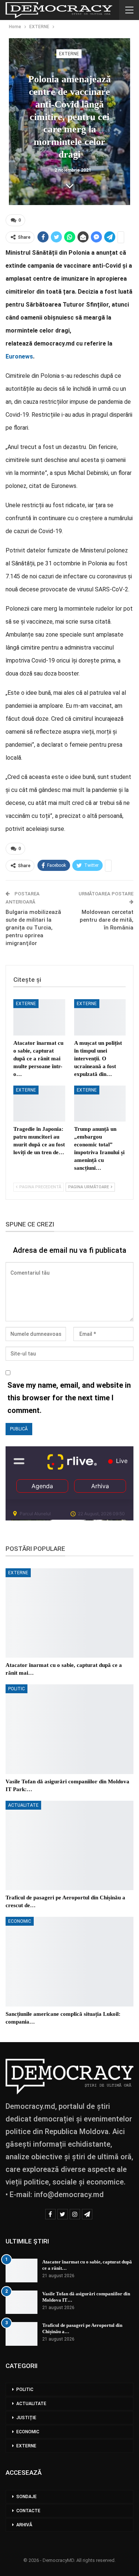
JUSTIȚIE (26, 2418)
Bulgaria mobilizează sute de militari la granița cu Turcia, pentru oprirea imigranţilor (33, 928)
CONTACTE (28, 2511)
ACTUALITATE (23, 1805)
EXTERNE (69, 54)
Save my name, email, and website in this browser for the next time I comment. (69, 1398)
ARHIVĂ (24, 2525)
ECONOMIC (20, 1921)
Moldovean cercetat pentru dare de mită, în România (107, 920)
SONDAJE (27, 2497)
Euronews (19, 356)
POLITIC (16, 1689)
